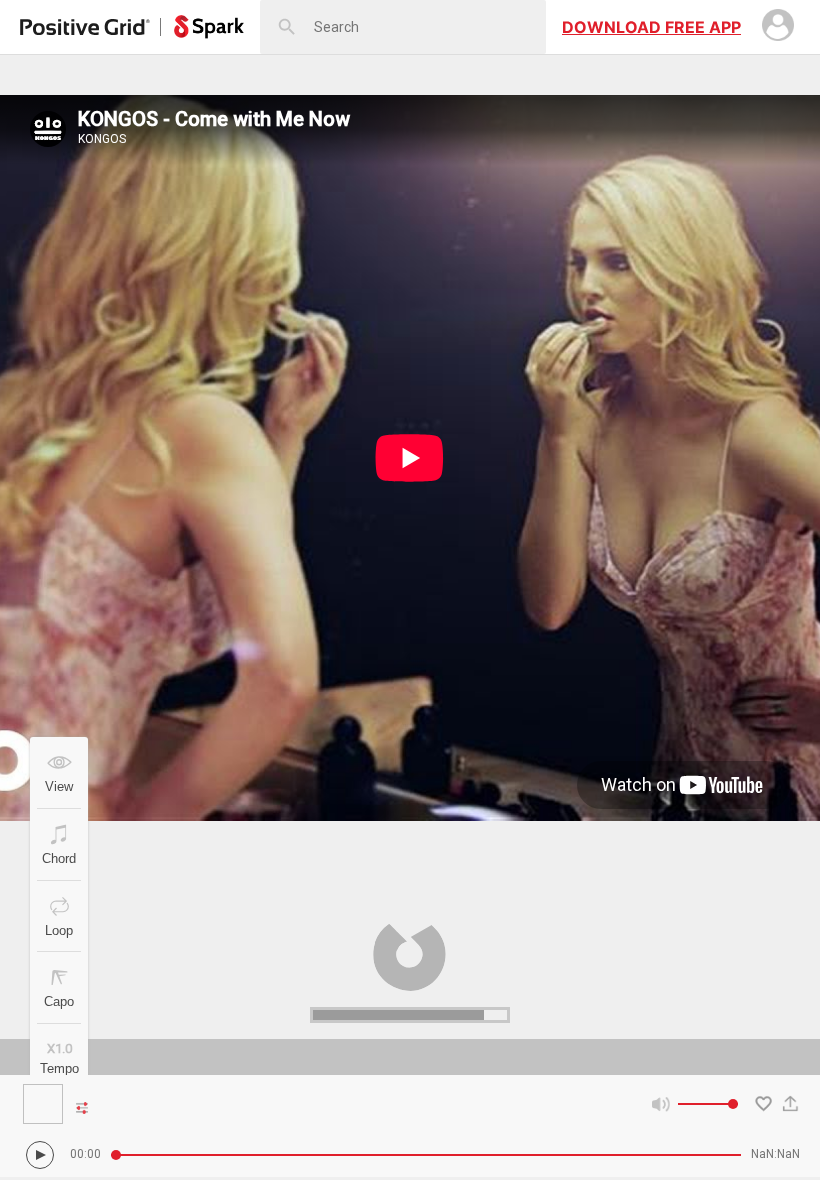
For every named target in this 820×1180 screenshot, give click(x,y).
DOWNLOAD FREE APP (651, 27)
